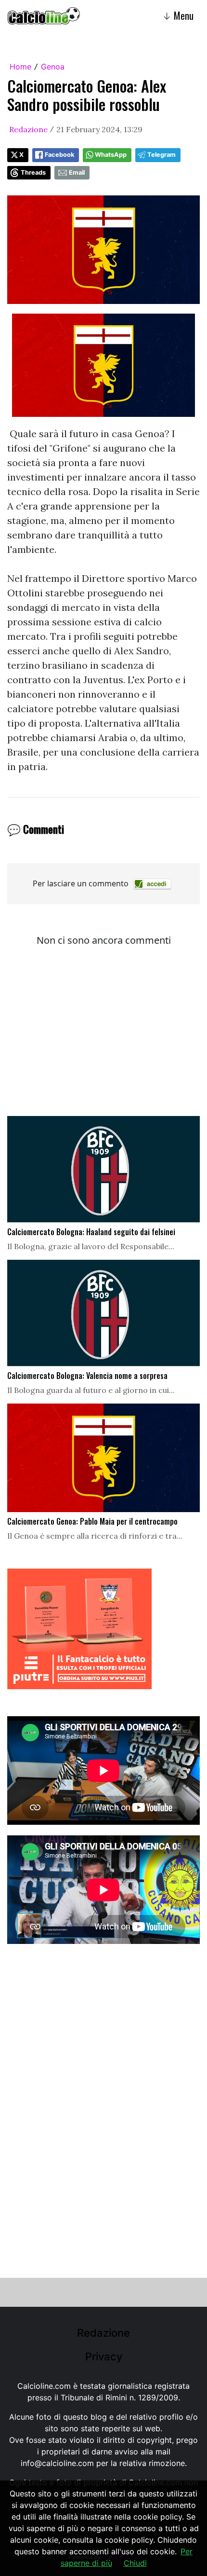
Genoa (53, 67)
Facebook (59, 155)
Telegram (162, 155)
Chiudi (135, 2563)
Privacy (104, 2356)
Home (20, 67)
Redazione (28, 129)
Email (77, 172)
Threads (33, 172)
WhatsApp (111, 155)
